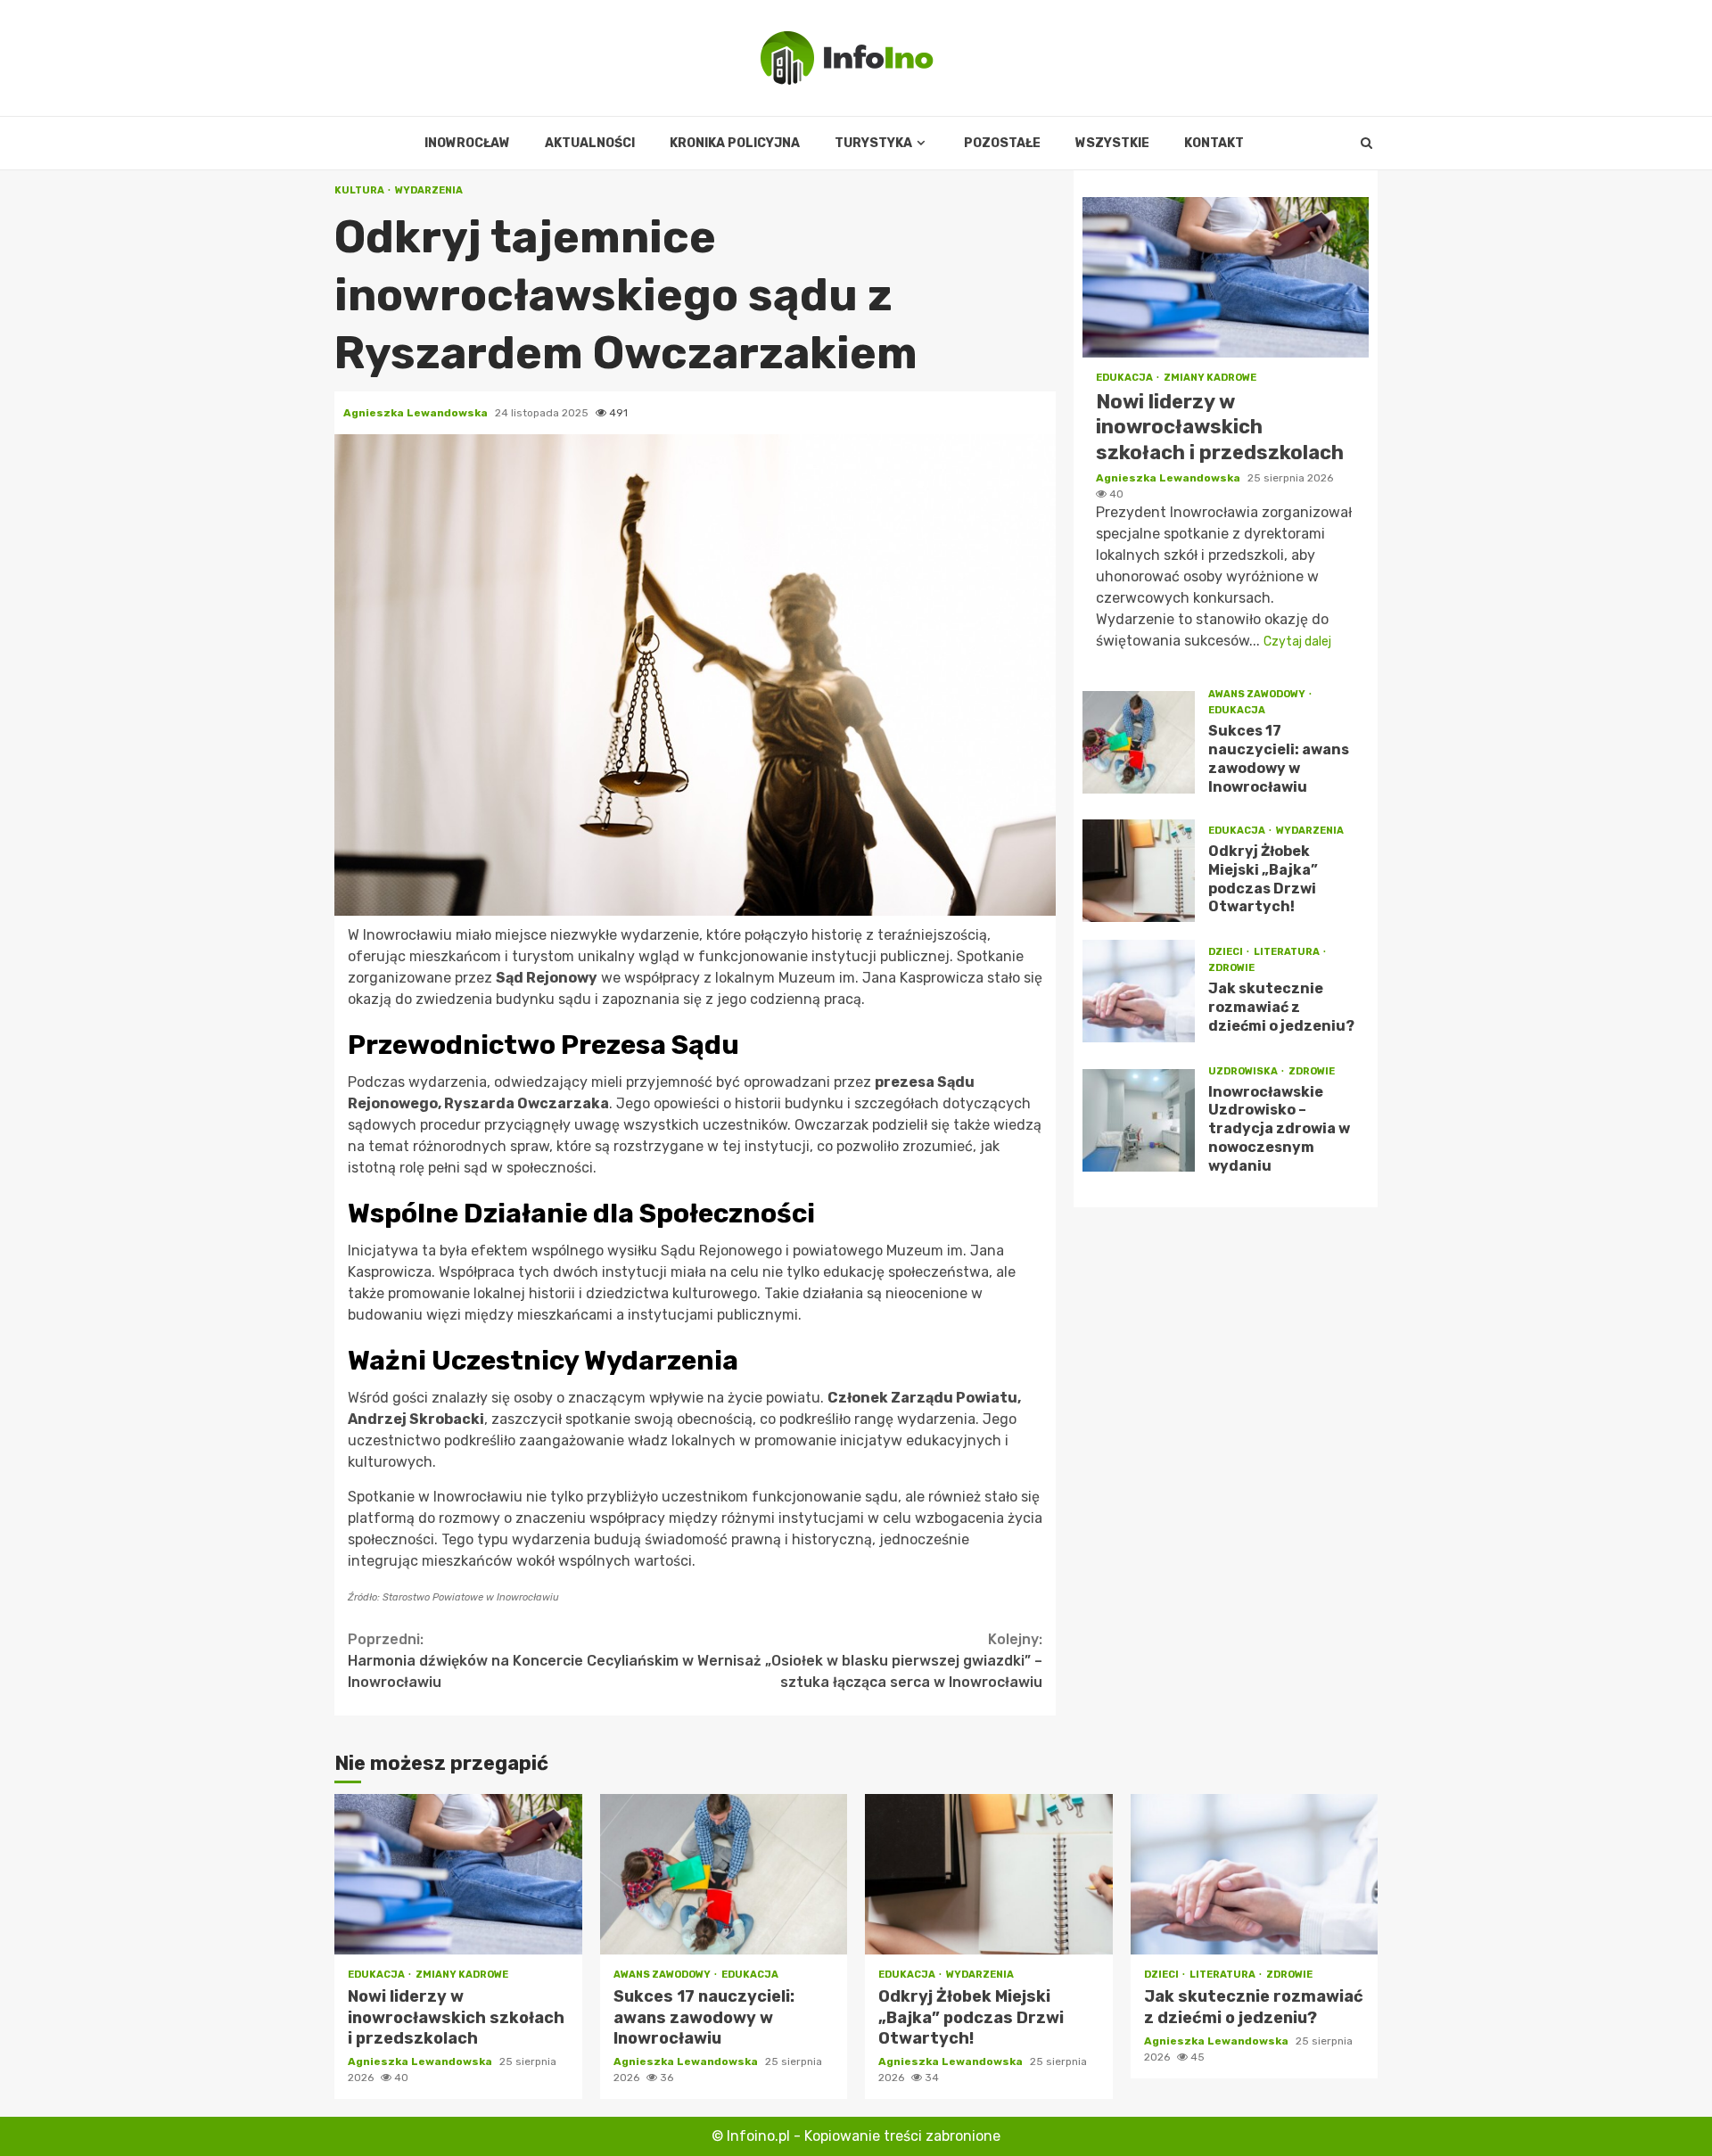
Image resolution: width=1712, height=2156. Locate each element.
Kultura (360, 190)
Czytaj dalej (1297, 642)
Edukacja (1125, 378)
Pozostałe (1002, 143)
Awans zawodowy (1258, 695)
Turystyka (873, 143)
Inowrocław (467, 143)
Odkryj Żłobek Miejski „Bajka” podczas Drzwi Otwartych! (1139, 871)
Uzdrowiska (1244, 1071)
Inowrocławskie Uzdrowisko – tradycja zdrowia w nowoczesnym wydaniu (1139, 1120)
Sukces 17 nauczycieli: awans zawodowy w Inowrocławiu (1139, 742)
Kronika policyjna (735, 143)
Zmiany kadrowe (1210, 378)
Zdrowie (1231, 969)
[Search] (1366, 144)
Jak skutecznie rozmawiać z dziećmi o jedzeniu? (1139, 991)
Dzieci (1226, 953)
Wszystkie (1112, 143)
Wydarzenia (429, 190)
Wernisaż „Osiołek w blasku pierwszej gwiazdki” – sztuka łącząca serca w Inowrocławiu (870, 1661)
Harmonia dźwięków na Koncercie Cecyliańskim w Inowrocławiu (521, 1661)
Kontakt (1214, 143)
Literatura (1288, 953)
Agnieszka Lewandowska (417, 413)
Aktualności (590, 143)
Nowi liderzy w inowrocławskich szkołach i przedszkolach (1226, 277)
